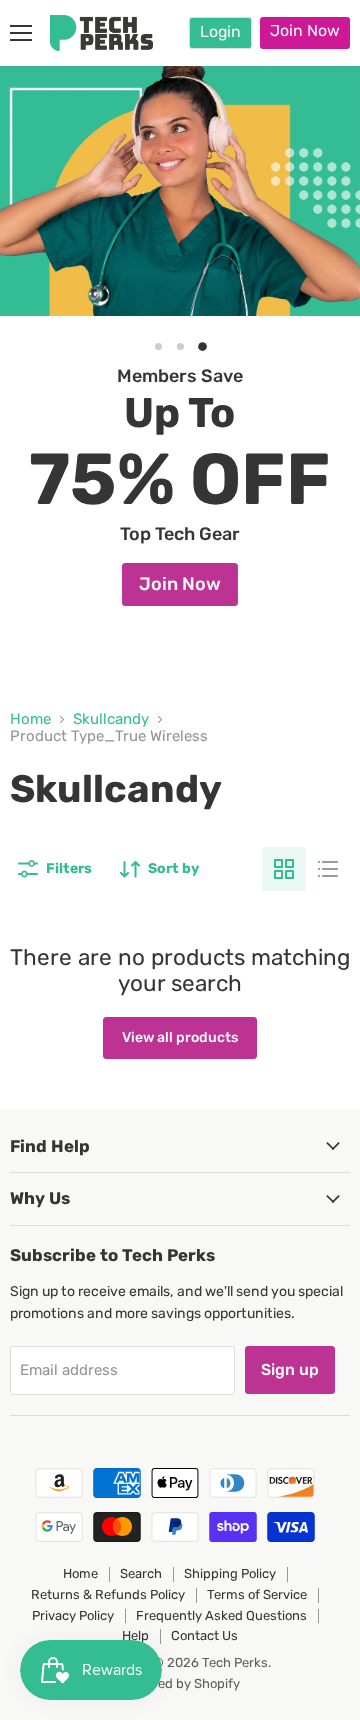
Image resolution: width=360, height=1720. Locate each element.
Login (220, 31)
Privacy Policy (73, 1615)
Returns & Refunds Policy (108, 1594)
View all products (180, 1037)
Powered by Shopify (180, 1683)
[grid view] (284, 869)
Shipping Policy (230, 1573)
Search (141, 1573)
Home (30, 719)
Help (135, 1635)
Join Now (305, 30)
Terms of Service (257, 1594)
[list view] (328, 869)
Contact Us (204, 1635)
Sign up (290, 1369)
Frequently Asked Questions (221, 1615)
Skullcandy (111, 719)
